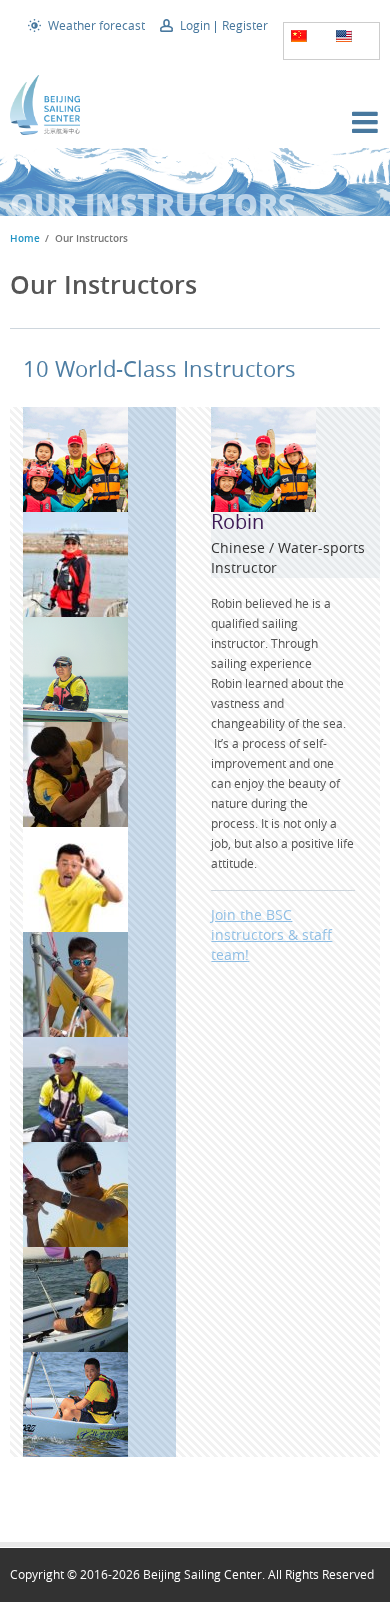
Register (245, 25)
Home (25, 238)
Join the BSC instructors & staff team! (271, 934)
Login (195, 25)
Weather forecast (96, 25)
